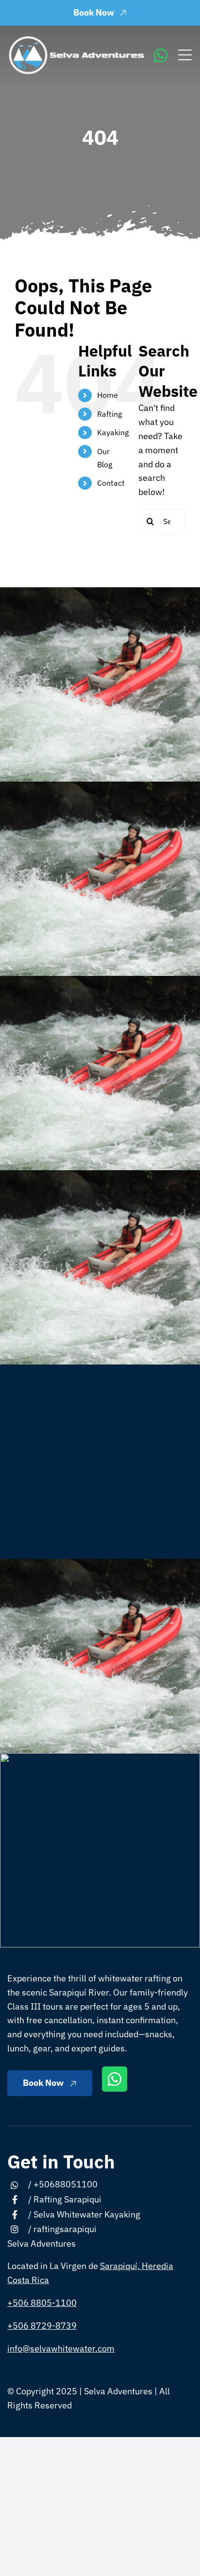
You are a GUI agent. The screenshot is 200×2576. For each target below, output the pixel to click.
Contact (111, 483)
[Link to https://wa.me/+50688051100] (161, 55)
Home (108, 395)
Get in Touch (61, 2161)
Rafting (109, 414)
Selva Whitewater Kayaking (87, 2214)
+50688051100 (66, 2184)
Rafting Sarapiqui (67, 2199)
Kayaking (113, 432)
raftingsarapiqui (65, 2229)
